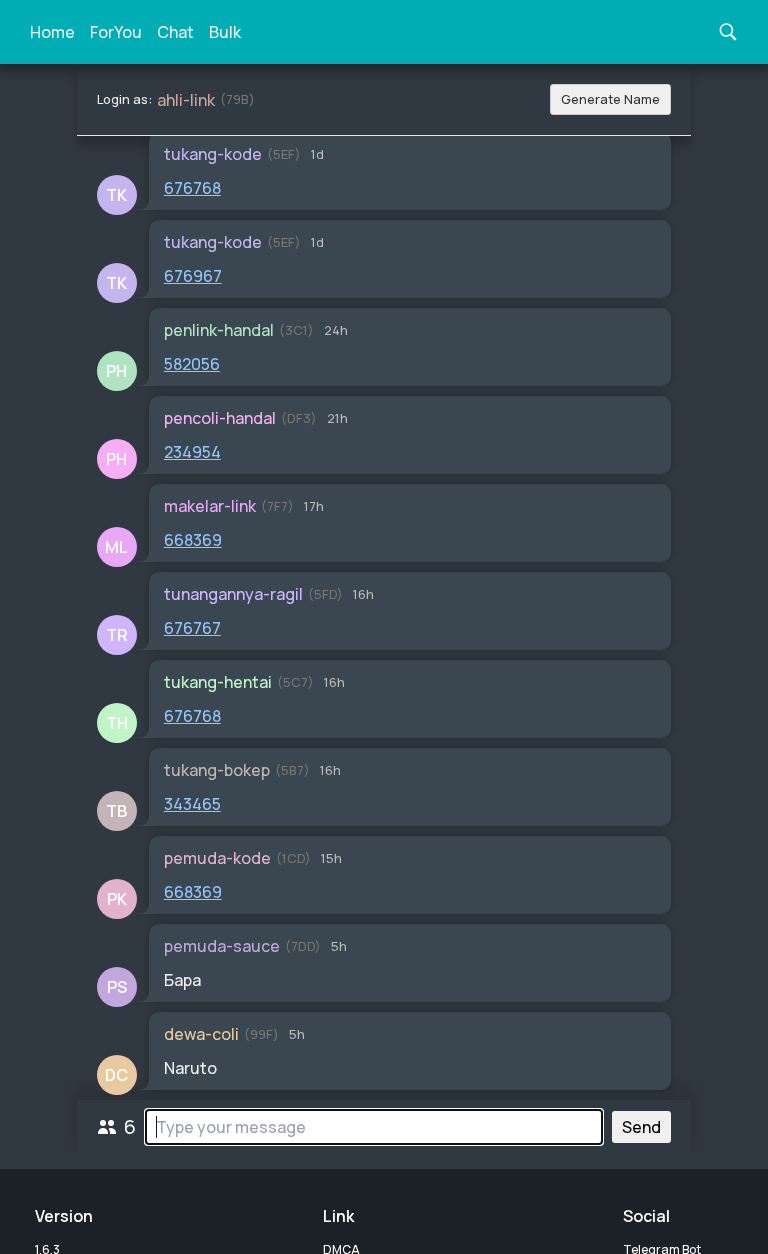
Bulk (225, 32)
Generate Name (610, 99)
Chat (175, 32)
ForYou (116, 32)
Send (641, 1127)
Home (52, 32)
